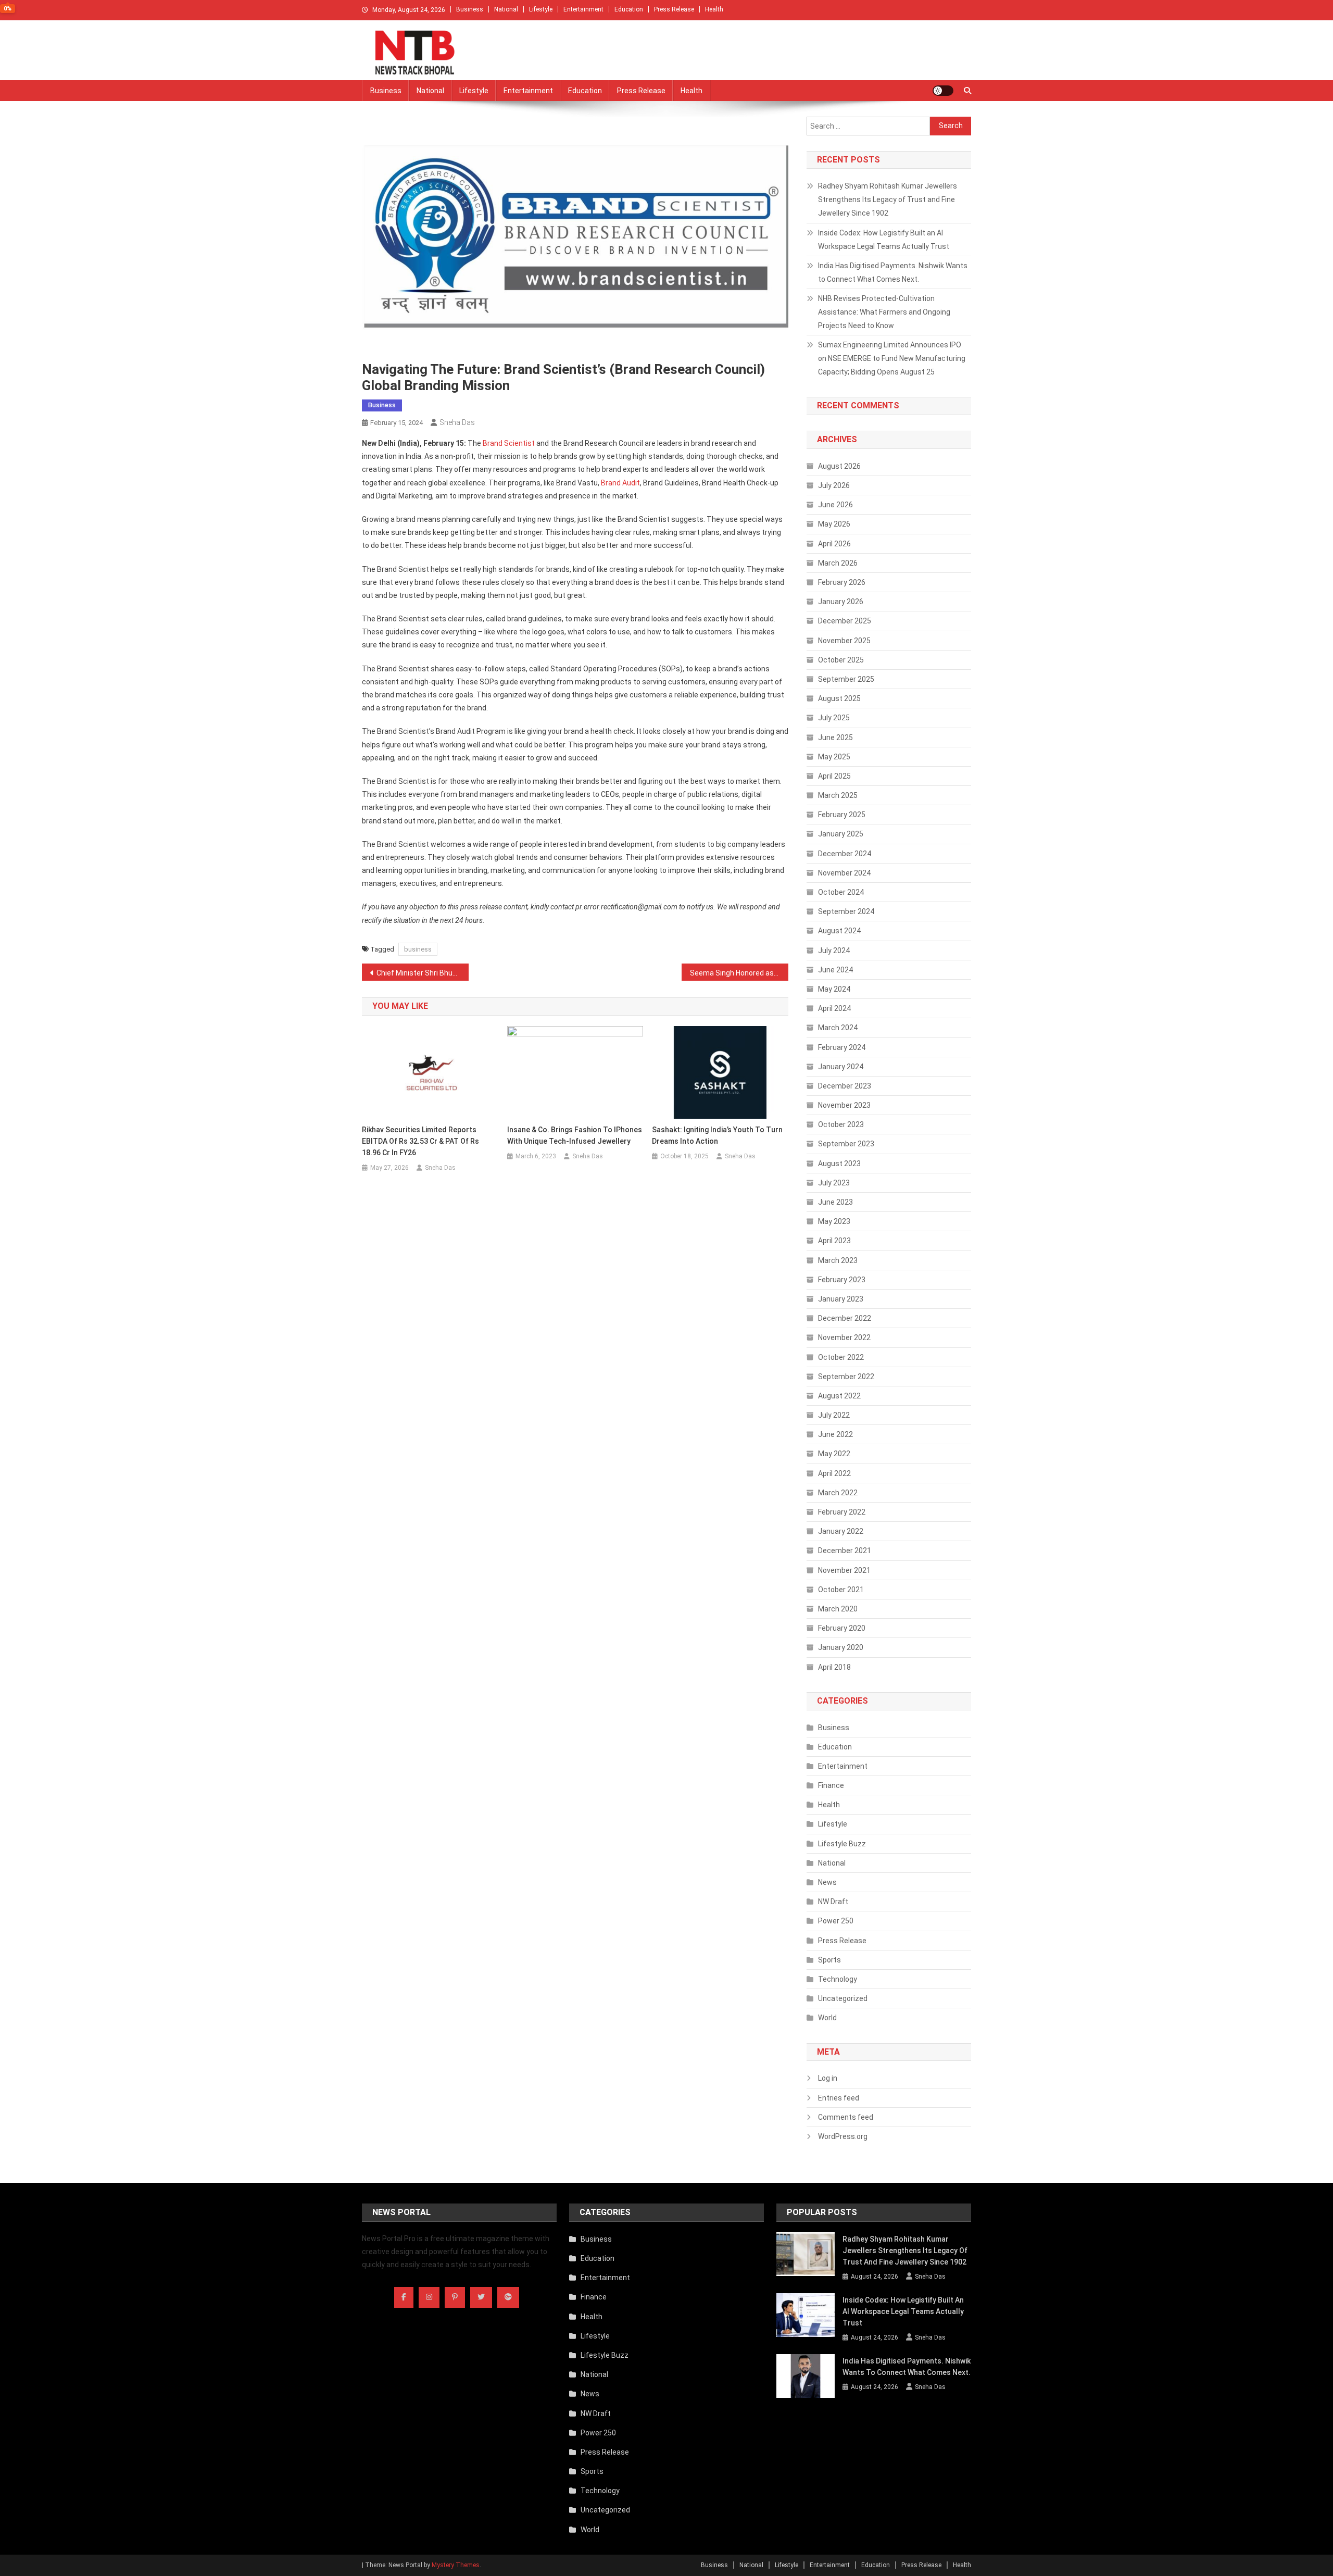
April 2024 (834, 1008)
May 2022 (834, 1454)
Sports (829, 1960)
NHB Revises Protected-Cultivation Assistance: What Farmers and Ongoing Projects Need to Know (884, 312)
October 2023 (841, 1124)
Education (629, 9)
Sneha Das (457, 422)
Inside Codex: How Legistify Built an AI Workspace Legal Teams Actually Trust (884, 240)
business (418, 949)
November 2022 (844, 1337)
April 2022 (834, 1473)
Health (714, 9)
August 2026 (839, 466)
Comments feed (846, 2117)
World (827, 2018)
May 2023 (834, 1221)
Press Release (674, 9)
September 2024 (846, 911)
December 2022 (845, 1318)
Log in (828, 2078)
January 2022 (841, 1531)
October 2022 (841, 1357)
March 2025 (838, 795)
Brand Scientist (509, 443)
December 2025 (845, 621)
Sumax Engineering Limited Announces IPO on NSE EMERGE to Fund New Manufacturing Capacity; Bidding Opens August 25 (892, 358)
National (506, 9)
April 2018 (834, 1667)
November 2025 (844, 641)
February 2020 (842, 1628)
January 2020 (841, 1647)
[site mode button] (943, 91)
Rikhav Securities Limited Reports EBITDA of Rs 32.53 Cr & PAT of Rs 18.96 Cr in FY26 (420, 1141)
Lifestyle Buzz (842, 1844)
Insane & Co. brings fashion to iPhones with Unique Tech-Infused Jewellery (575, 1135)
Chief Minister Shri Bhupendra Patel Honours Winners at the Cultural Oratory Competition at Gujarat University (423, 973)
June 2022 (835, 1434)
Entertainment (583, 9)
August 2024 (839, 931)
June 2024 (835, 970)
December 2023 (845, 1086)
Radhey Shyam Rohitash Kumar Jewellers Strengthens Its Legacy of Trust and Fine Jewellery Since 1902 (888, 199)
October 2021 (841, 1590)
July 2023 (834, 1183)
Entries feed (839, 2098)
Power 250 (836, 1921)
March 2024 (838, 1028)
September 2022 (846, 1377)
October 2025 (841, 660)
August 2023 (839, 1164)
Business (470, 9)
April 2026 (834, 544)
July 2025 (834, 718)
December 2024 (845, 854)
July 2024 (834, 951)
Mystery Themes (456, 2565)
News (827, 1882)
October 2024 (841, 892)
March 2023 (838, 1260)
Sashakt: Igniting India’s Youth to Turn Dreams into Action (717, 1135)
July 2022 (834, 1415)
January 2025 (841, 834)
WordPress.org (843, 2136)
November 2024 (844, 873)
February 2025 (842, 815)
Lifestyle (541, 9)
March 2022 (838, 1493)
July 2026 (834, 485)
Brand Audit (620, 483)
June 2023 (835, 1202)
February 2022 (842, 1512)
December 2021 (845, 1550)
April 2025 (834, 776)
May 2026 (834, 524)
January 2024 (841, 1067)
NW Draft (833, 1902)
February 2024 (842, 1047)
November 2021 (844, 1570)
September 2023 (846, 1144)
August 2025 (839, 698)
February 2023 (842, 1280)
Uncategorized (843, 1998)
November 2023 (844, 1105)
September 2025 (846, 679)
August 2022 (839, 1396)
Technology (838, 1979)
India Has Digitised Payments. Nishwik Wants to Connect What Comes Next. (893, 272)
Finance (831, 1785)
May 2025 (834, 757)
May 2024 (834, 989)
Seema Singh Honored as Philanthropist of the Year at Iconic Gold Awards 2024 (739, 973)
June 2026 (835, 505)
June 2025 (835, 737)
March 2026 (838, 563)
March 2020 (838, 1609)
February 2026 (842, 582)
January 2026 (841, 602)
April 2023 (834, 1241)
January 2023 (841, 1299)
